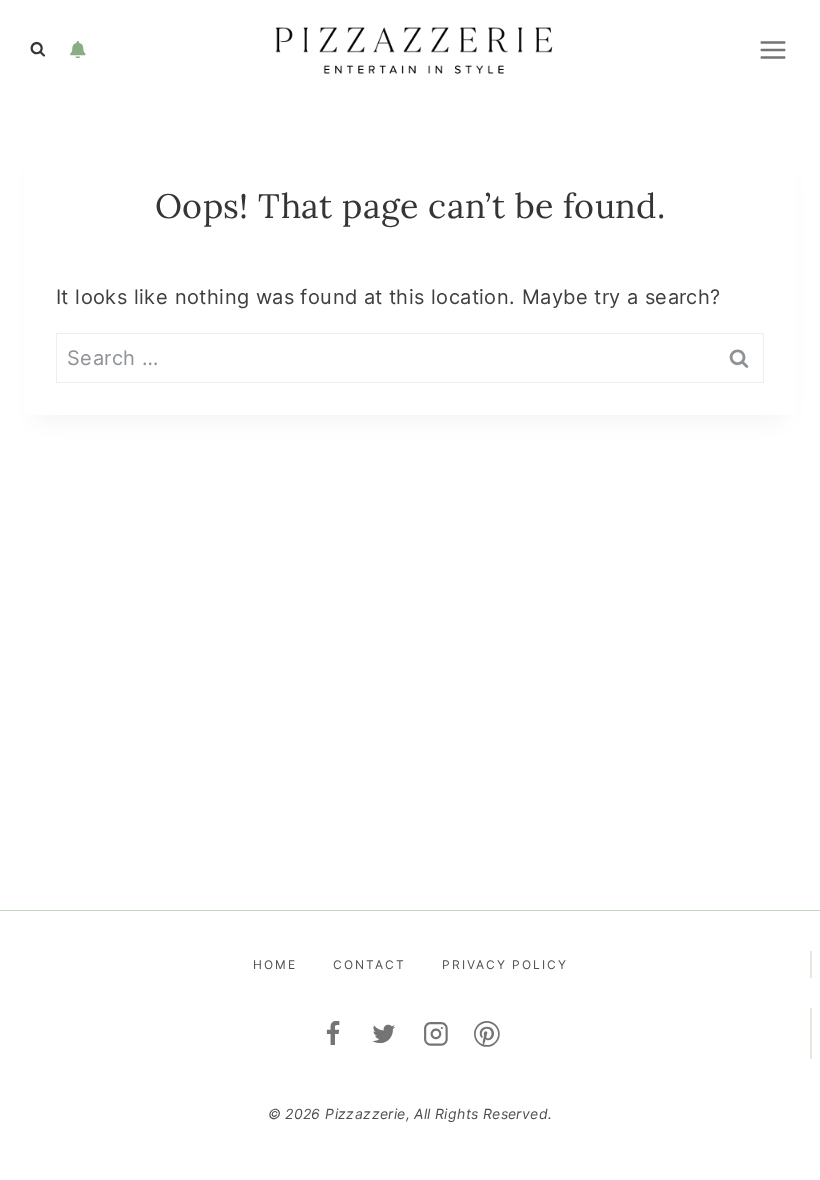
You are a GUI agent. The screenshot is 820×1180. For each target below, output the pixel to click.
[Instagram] (436, 1034)
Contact (369, 964)
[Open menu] (772, 49)
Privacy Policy (505, 964)
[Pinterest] (488, 1034)
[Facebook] (333, 1034)
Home (275, 964)
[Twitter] (384, 1034)
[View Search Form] (38, 50)
